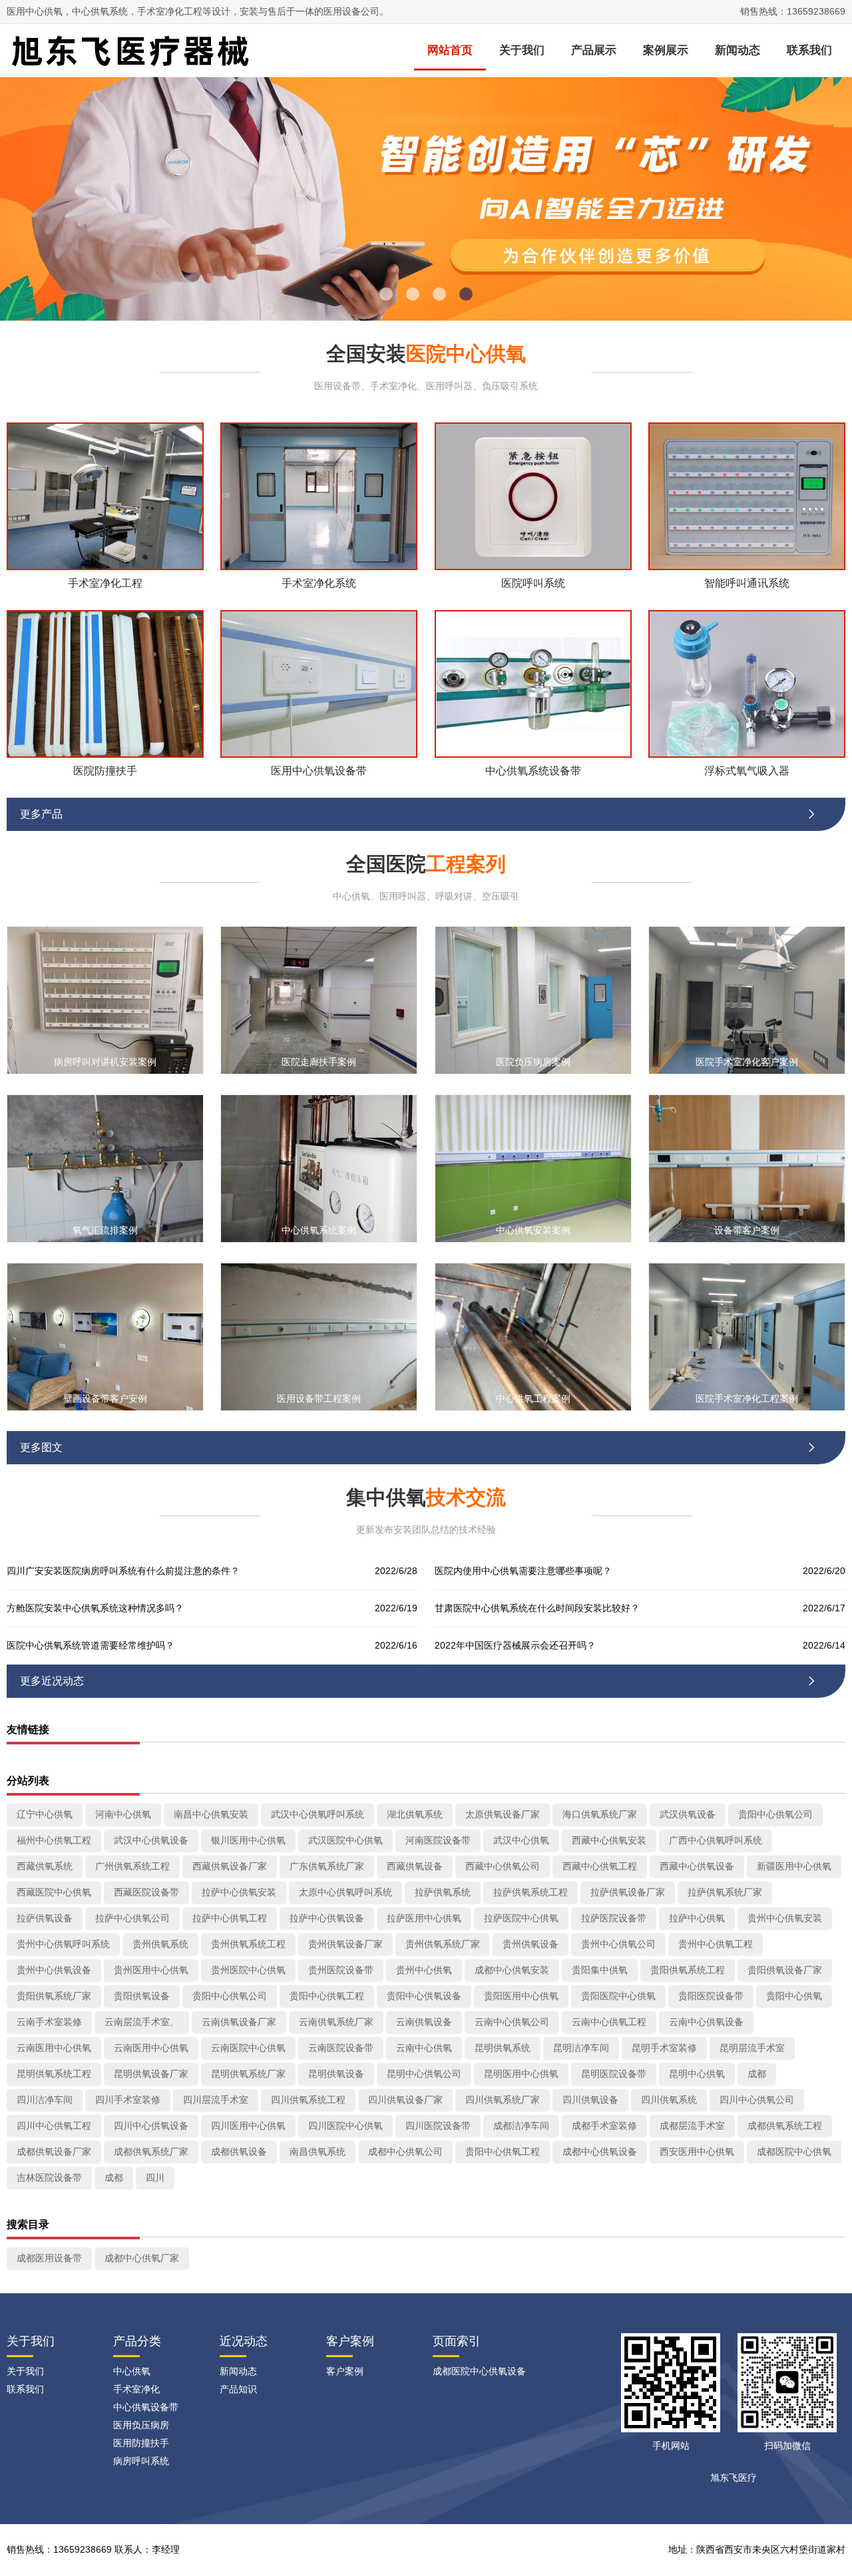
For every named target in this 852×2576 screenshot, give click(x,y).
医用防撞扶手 (141, 2443)
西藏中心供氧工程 (600, 1866)
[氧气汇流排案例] (105, 1168)
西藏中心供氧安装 (609, 1840)
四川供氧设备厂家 (405, 2100)
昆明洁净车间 (581, 2048)
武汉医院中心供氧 (345, 1840)
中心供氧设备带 (146, 2407)
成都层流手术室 (692, 2126)
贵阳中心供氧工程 (327, 1996)
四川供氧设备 (590, 2100)
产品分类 (137, 2341)
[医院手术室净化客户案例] (747, 1000)
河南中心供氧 (123, 1814)
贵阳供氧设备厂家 (785, 1970)
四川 (155, 2177)
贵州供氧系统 (160, 1944)
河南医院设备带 (438, 1840)
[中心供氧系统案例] (319, 1168)
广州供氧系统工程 (132, 1866)
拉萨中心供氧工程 (230, 1918)
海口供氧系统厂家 (600, 1814)
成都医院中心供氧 (794, 2152)
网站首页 (450, 50)
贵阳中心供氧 (794, 1996)
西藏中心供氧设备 (697, 1866)
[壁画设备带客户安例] (105, 1336)
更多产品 (419, 814)
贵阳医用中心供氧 (521, 1996)
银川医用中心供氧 (248, 1840)
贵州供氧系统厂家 (443, 1944)
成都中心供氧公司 (405, 2152)
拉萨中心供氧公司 (132, 1918)
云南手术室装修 (49, 2022)
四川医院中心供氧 (345, 2126)
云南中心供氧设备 (706, 2022)
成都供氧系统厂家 (151, 2152)
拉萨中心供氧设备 (327, 1918)
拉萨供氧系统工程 (531, 1892)
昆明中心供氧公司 (424, 2074)
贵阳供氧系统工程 (688, 1970)
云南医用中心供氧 (54, 2048)
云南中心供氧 (424, 2048)
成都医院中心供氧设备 (479, 2371)
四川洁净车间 (45, 2100)
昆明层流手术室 (752, 2048)
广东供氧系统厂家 (327, 1866)
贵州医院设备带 (341, 1970)
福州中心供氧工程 (54, 1840)
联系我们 (809, 50)
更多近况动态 (419, 1681)
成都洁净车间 (521, 2126)
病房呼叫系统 (141, 2461)
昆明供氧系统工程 (54, 2074)
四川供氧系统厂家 (503, 2100)
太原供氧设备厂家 (503, 1814)
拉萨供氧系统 (443, 1892)
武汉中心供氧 (521, 1840)
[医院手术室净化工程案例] (747, 1336)
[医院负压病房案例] (533, 1000)
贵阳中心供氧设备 (424, 1996)
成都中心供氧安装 (512, 1970)
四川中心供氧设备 (151, 2126)
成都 (757, 2074)
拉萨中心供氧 (697, 1918)
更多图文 (419, 1447)
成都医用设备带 (49, 2258)
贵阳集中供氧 (600, 1970)
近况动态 (244, 2341)
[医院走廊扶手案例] (319, 1000)
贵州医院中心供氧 (248, 1970)
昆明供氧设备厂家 (151, 2074)
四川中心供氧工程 (54, 2126)
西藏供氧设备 (415, 1866)
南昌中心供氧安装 (211, 1814)
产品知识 (238, 2389)
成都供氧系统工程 (785, 2126)
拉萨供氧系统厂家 (725, 1892)
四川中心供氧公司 (757, 2100)
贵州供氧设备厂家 (345, 1944)
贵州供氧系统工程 (248, 1944)
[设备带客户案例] (747, 1168)
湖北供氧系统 (415, 1814)
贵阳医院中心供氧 (618, 1996)
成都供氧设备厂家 (54, 2152)
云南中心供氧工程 (609, 2022)
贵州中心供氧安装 (785, 1918)
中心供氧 (132, 2371)
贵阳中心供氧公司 (775, 1814)
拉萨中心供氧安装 (239, 1892)
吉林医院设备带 (49, 2177)
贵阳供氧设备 (142, 1996)
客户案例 (350, 2341)
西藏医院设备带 (146, 1892)
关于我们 (522, 50)
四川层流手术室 (216, 2100)
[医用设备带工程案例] (319, 1336)
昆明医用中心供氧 (521, 2074)
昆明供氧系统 (503, 2048)
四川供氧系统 (669, 2100)
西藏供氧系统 (45, 1866)
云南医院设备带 (341, 2048)
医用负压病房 (141, 2425)
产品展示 (594, 50)
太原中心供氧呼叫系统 (345, 1892)
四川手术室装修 (128, 2100)
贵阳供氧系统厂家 (54, 1996)
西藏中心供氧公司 (503, 1866)
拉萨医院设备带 (614, 1918)
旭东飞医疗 (734, 2478)
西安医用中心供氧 (697, 2152)
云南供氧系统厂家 (336, 2022)
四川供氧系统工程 (308, 2100)
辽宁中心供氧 (45, 1814)
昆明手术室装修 (664, 2048)
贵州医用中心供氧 (151, 1970)
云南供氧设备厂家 (239, 2022)
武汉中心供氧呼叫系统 (318, 1814)
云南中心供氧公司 (512, 2022)
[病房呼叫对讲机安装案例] (105, 1000)
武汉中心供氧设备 (151, 1840)
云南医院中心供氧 (248, 2048)
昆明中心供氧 (697, 2074)
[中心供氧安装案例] (533, 1168)
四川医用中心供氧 (248, 2126)
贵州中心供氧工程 (716, 1944)
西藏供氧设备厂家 (230, 1866)
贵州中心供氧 (424, 1970)
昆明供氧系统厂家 (248, 2074)
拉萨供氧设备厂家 (628, 1892)
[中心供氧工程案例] (533, 1336)
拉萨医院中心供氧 (521, 1918)
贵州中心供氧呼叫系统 (63, 1944)
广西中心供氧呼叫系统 (716, 1840)
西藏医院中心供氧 (54, 1892)
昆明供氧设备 (336, 2074)
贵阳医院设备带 (711, 1996)
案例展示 (666, 50)
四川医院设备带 (438, 2126)
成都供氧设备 (239, 2152)
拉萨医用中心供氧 (424, 1918)
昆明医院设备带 (614, 2074)
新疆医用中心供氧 (794, 1866)
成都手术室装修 (604, 2126)
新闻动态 (738, 50)
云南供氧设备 (424, 2022)
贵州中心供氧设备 (54, 1970)
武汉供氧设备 (688, 1814)
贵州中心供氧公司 (618, 1944)
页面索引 (457, 2341)
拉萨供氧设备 (45, 1918)
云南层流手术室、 (142, 2022)
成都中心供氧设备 (600, 2152)
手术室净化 (136, 2389)
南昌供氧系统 (318, 2152)
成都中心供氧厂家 (142, 2258)
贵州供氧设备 (531, 1944)
